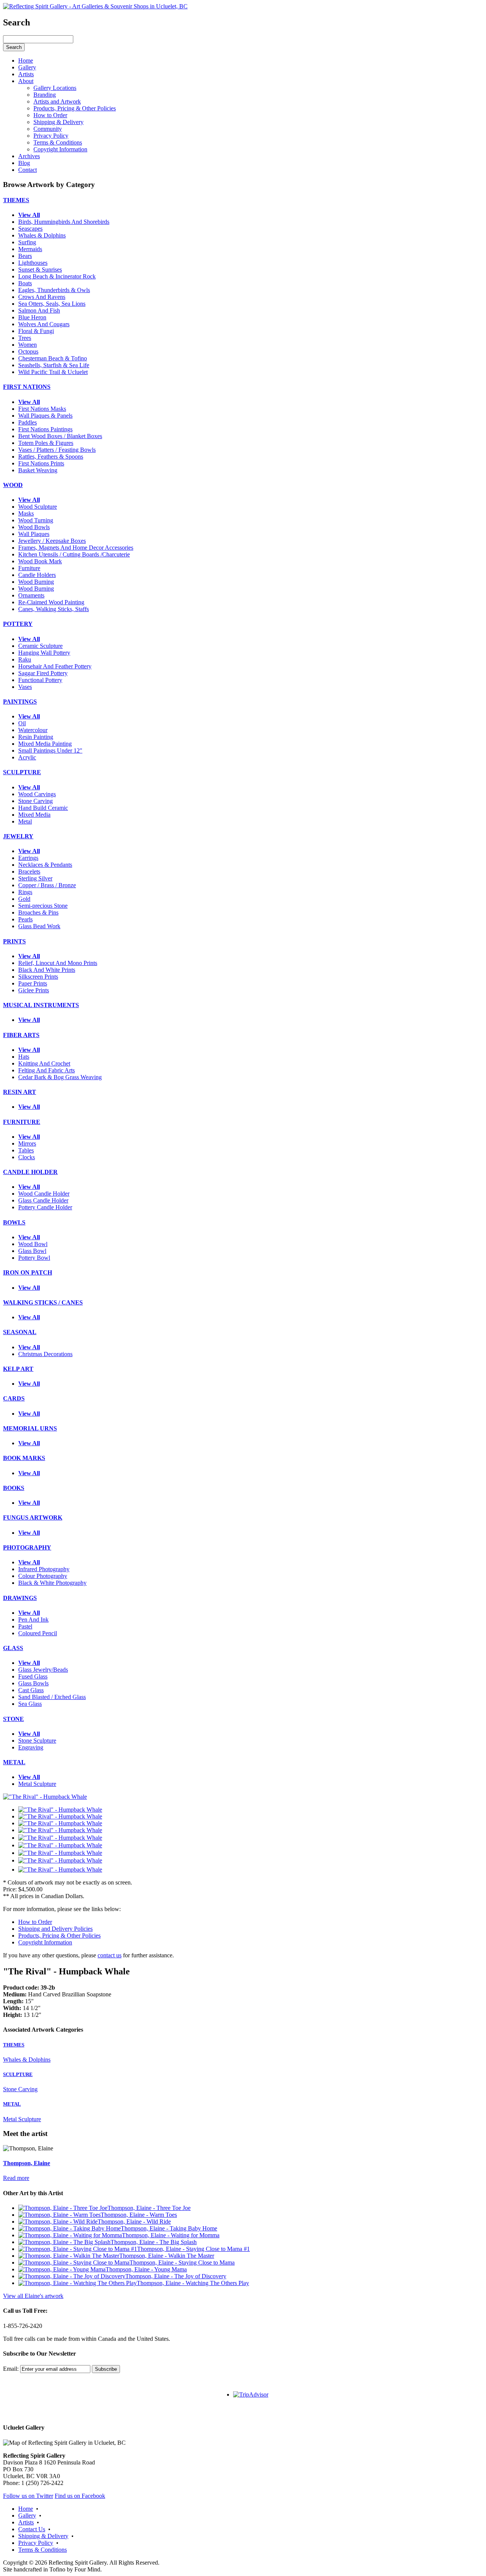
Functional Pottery (40, 680)
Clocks (27, 1157)
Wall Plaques (34, 534)
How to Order (35, 1922)
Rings (25, 892)
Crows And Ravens (42, 297)
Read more (16, 2178)
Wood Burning (36, 582)
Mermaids (30, 249)
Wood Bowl (33, 1244)
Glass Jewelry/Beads (43, 1670)
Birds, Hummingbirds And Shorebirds (64, 222)
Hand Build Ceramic (43, 808)
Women (28, 345)
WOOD (13, 485)
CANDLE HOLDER (30, 1172)
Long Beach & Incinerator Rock (57, 276)
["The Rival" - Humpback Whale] (45, 1797)
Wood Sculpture (38, 507)
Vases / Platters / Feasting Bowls (57, 450)
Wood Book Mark (40, 561)
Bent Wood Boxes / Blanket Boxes (60, 436)
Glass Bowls (33, 1683)
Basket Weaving (38, 470)
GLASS (13, 1648)
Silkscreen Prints (38, 977)
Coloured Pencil (38, 1633)
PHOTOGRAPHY (27, 1547)
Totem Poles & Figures (46, 443)
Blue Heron (32, 317)
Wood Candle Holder (44, 1194)
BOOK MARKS (24, 1458)
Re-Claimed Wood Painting (51, 602)
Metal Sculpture (37, 1784)
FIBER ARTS (21, 1035)
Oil (22, 723)
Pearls (25, 919)
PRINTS (14, 941)
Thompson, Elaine (27, 2163)
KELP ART (18, 1369)
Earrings (28, 858)
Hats (24, 1057)
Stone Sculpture (37, 1741)
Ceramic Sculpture (40, 646)
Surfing (27, 242)
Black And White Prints (47, 970)
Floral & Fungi (36, 331)
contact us (110, 1955)
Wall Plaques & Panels (45, 416)
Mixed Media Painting (45, 744)
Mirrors (27, 1143)
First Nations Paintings (45, 429)
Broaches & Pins (38, 912)
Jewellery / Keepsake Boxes (52, 541)
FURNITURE (22, 1122)
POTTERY (18, 624)
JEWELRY (18, 836)
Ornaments (31, 595)
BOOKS (14, 1488)
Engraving (31, 1747)
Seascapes (30, 229)
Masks (26, 513)
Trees (25, 338)
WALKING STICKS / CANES (43, 1302)
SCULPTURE (22, 772)
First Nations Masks (42, 409)
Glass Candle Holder (43, 1200)
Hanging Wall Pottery (44, 653)
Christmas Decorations (45, 1354)
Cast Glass (31, 1690)
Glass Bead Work (39, 926)
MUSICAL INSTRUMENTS (41, 1005)
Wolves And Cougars (44, 324)
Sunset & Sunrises (40, 270)
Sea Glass (30, 1704)
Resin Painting (36, 737)
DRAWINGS (20, 1598)
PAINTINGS (20, 702)
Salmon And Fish (39, 310)
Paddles (28, 422)
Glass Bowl (32, 1251)
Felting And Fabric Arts (47, 1070)
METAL (14, 1762)
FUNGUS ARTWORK (33, 1517)
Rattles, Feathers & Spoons (51, 457)
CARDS (14, 1398)
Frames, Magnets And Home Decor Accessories (76, 548)
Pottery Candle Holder (45, 1207)
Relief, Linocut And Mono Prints (58, 963)
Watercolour (33, 730)
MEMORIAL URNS (30, 1428)
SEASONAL (20, 1332)
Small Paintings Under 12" (50, 750)
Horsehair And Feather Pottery (55, 666)
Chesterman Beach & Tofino (53, 358)
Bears (25, 256)
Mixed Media (34, 815)
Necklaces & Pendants (45, 865)
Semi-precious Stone (43, 906)
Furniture (29, 568)
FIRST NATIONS (27, 387)
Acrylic (27, 757)
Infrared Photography (44, 1569)
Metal (25, 821)
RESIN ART (20, 1092)
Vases (25, 687)
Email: (11, 2369)
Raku (25, 659)
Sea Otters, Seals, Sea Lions (52, 304)
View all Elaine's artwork (33, 2296)
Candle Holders (37, 575)
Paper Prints (33, 983)
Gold (24, 899)
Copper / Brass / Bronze (47, 885)
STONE (13, 1719)
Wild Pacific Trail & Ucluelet (53, 372)
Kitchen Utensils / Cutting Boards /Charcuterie (74, 554)
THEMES (16, 200)
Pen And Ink (33, 1620)
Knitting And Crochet (44, 1063)
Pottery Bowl (34, 1258)
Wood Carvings (37, 794)
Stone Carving (36, 801)
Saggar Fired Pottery (43, 673)
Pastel (25, 1626)
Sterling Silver (35, 878)
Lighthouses (33, 263)
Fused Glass (33, 1676)
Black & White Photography (52, 1583)
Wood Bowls (34, 527)
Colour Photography (43, 1576)
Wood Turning (36, 520)
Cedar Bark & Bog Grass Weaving (60, 1077)
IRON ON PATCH (28, 1272)
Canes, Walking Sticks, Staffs (54, 609)
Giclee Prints (34, 990)
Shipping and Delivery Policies (55, 1929)
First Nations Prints (41, 463)
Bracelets (29, 872)
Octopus (28, 351)
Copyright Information (45, 1942)
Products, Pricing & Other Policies (59, 1936)
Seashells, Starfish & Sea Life (54, 365)
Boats (25, 283)
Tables (26, 1150)
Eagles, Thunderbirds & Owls (54, 290)
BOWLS (14, 1222)
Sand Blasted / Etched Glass (52, 1697)
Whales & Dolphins (42, 235)
